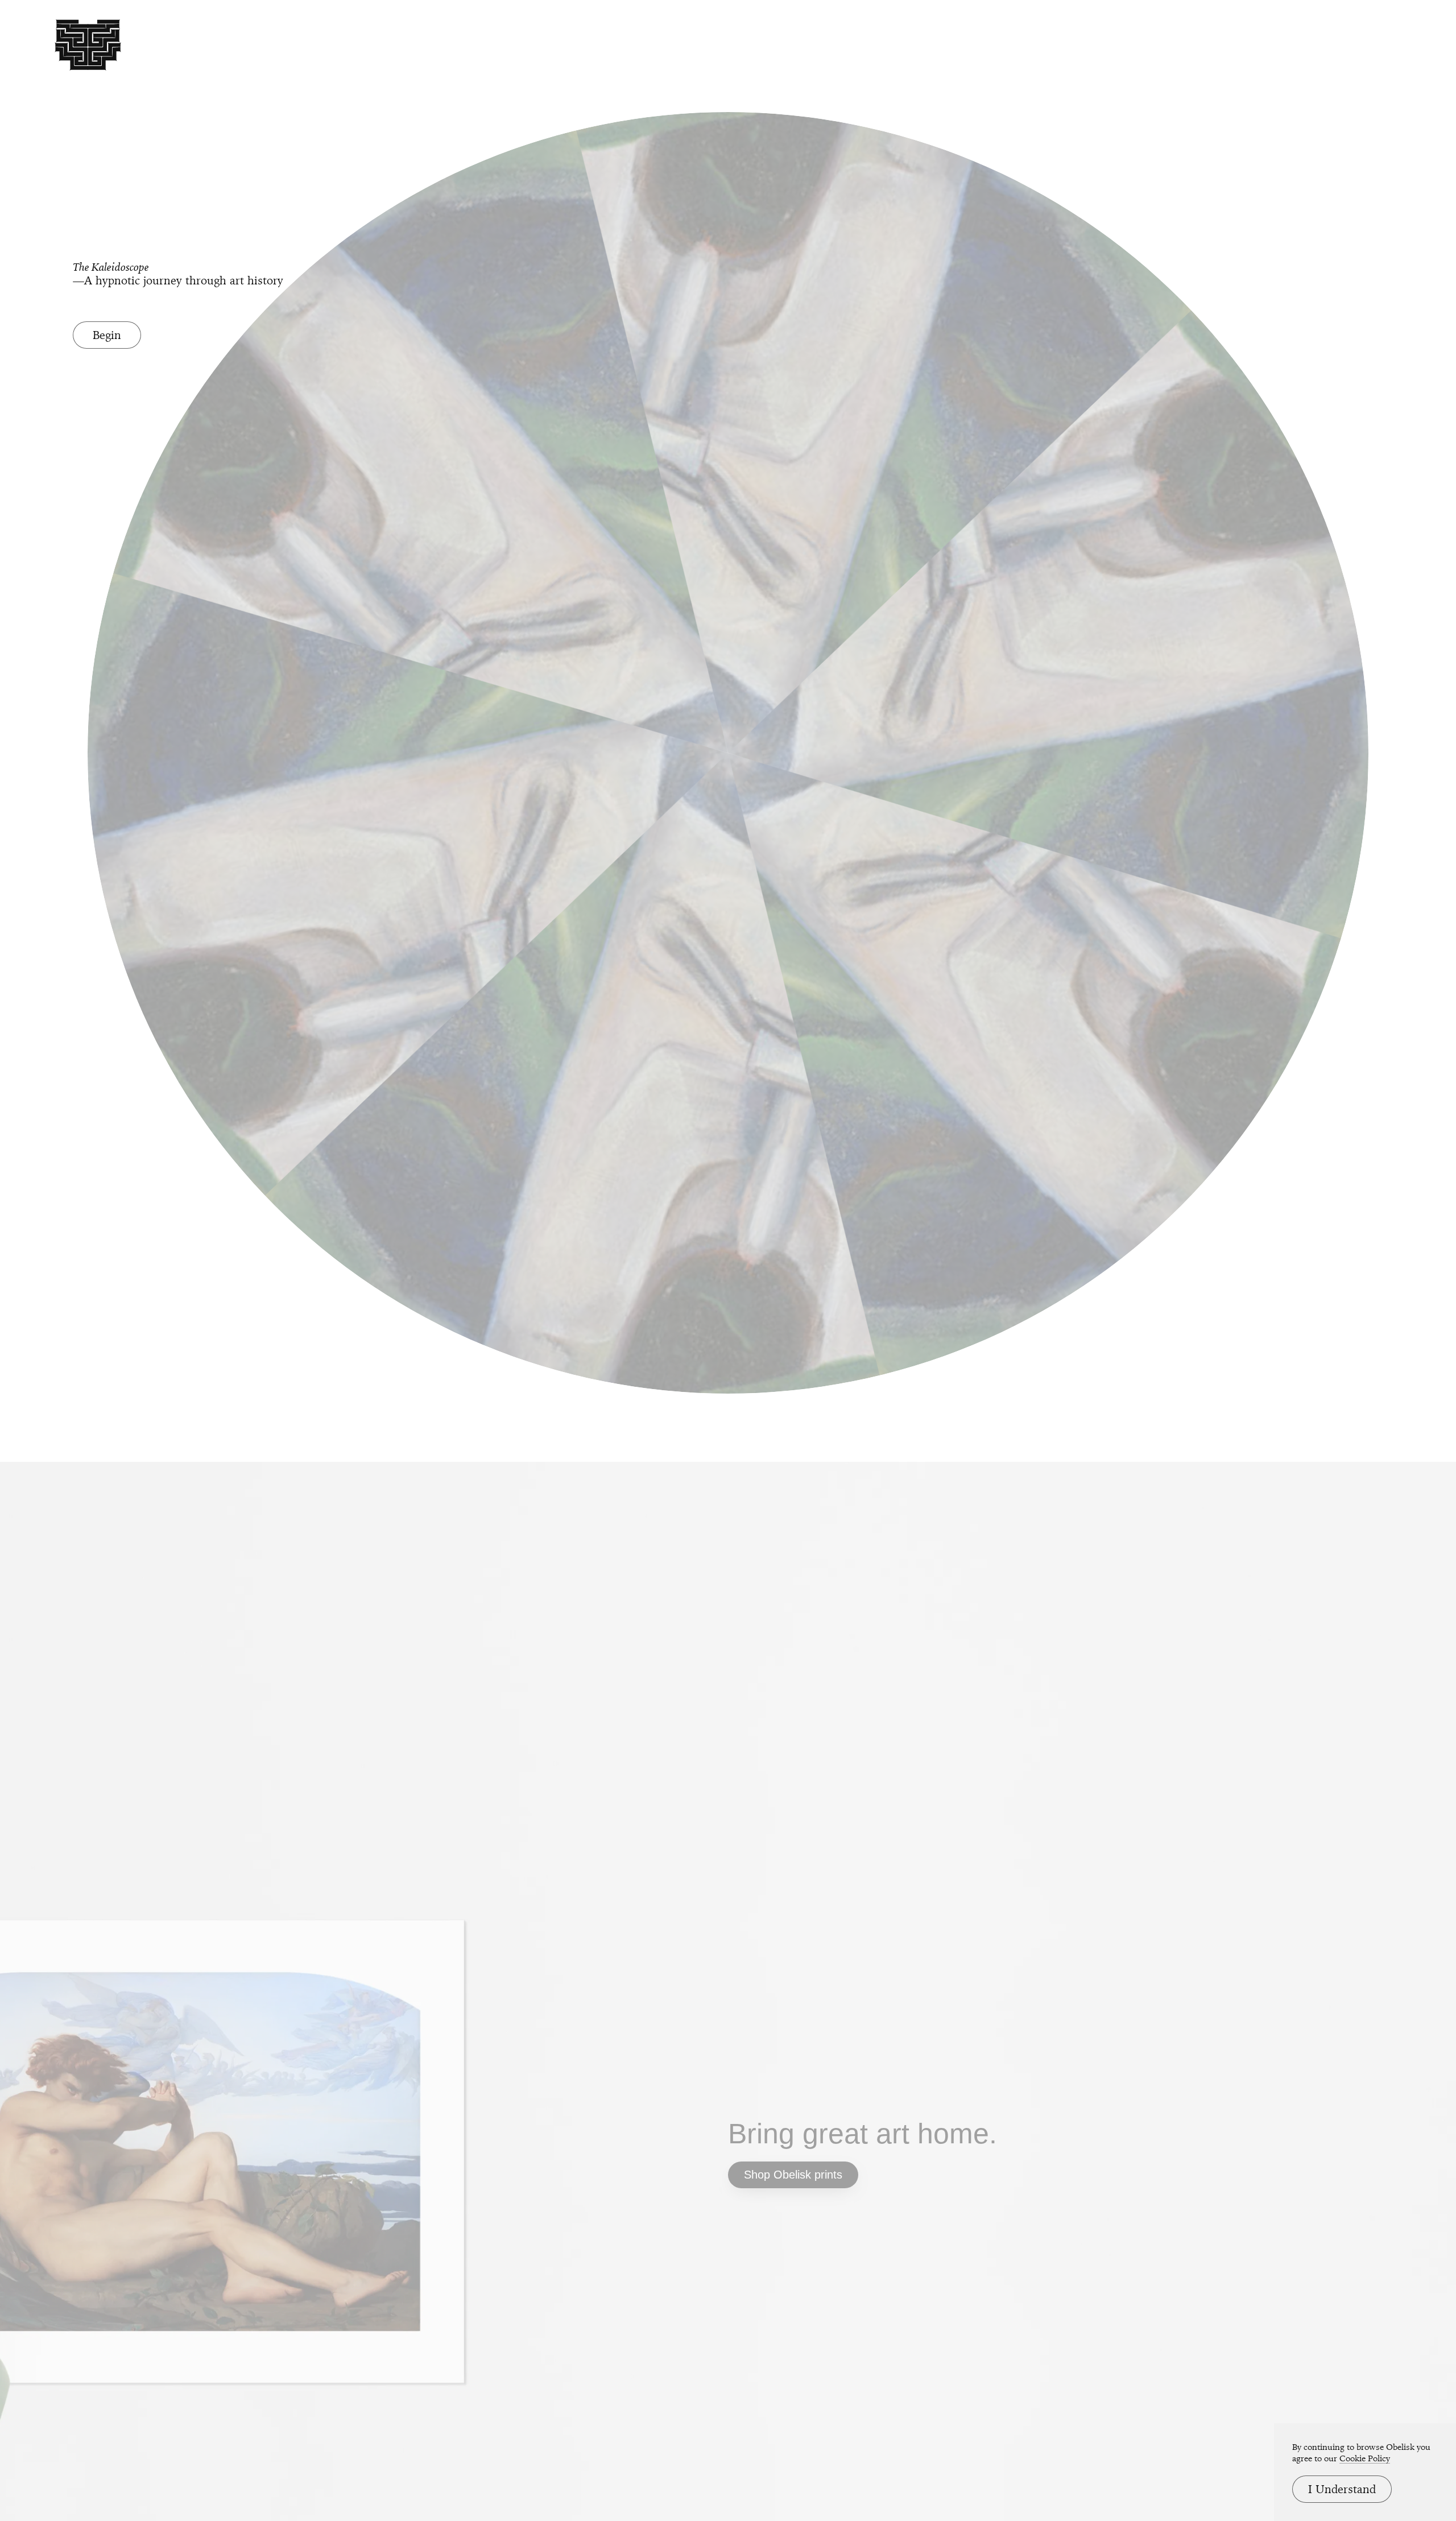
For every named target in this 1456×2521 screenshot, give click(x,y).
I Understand (1342, 2489)
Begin (107, 335)
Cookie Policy (1365, 2458)
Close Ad (1377, 1536)
